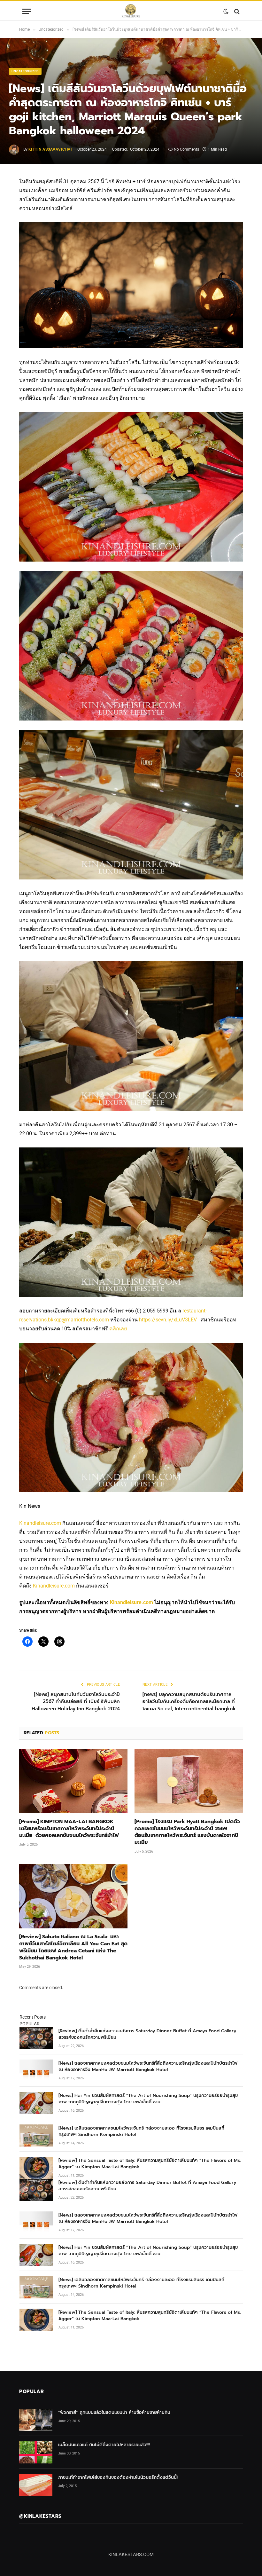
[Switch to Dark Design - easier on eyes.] (226, 12)
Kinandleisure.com (40, 1523)
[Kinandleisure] (131, 11)
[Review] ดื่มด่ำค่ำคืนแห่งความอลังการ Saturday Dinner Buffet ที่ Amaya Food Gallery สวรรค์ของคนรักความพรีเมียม (147, 2034)
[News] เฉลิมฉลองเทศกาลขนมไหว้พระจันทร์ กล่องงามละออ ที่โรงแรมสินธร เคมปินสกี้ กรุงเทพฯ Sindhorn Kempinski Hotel (141, 2131)
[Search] (236, 11)
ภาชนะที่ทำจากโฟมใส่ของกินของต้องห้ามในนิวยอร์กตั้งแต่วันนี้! (118, 2478)
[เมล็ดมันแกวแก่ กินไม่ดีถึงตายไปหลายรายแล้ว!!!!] (36, 2452)
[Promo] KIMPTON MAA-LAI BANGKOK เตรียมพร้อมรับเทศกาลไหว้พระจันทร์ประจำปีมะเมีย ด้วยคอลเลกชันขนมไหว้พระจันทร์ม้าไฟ (70, 1829)
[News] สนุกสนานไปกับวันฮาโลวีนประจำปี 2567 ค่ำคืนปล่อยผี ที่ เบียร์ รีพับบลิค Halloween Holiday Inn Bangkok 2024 (76, 1702)
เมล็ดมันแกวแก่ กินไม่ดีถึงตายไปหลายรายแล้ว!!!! (104, 2445)
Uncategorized (25, 71)
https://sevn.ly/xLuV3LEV (168, 1320)
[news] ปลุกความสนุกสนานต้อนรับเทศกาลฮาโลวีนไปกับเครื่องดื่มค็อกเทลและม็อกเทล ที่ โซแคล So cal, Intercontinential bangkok (189, 1702)
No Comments (186, 149)
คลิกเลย (118, 1329)
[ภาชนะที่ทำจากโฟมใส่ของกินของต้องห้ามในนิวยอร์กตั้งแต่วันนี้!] (36, 2485)
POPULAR (30, 2024)
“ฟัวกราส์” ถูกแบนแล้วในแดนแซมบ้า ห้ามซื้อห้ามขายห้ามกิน (114, 2413)
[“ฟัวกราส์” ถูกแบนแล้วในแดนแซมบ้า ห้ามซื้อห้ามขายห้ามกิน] (36, 2420)
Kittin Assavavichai (50, 149)
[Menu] (27, 11)
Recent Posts (33, 2017)
